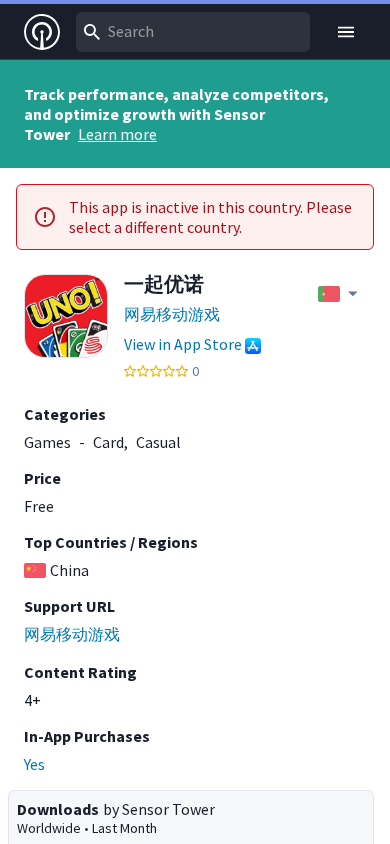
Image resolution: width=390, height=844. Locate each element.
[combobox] (193, 32)
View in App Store (183, 344)
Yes (34, 764)
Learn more (117, 134)
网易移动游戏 (172, 314)
